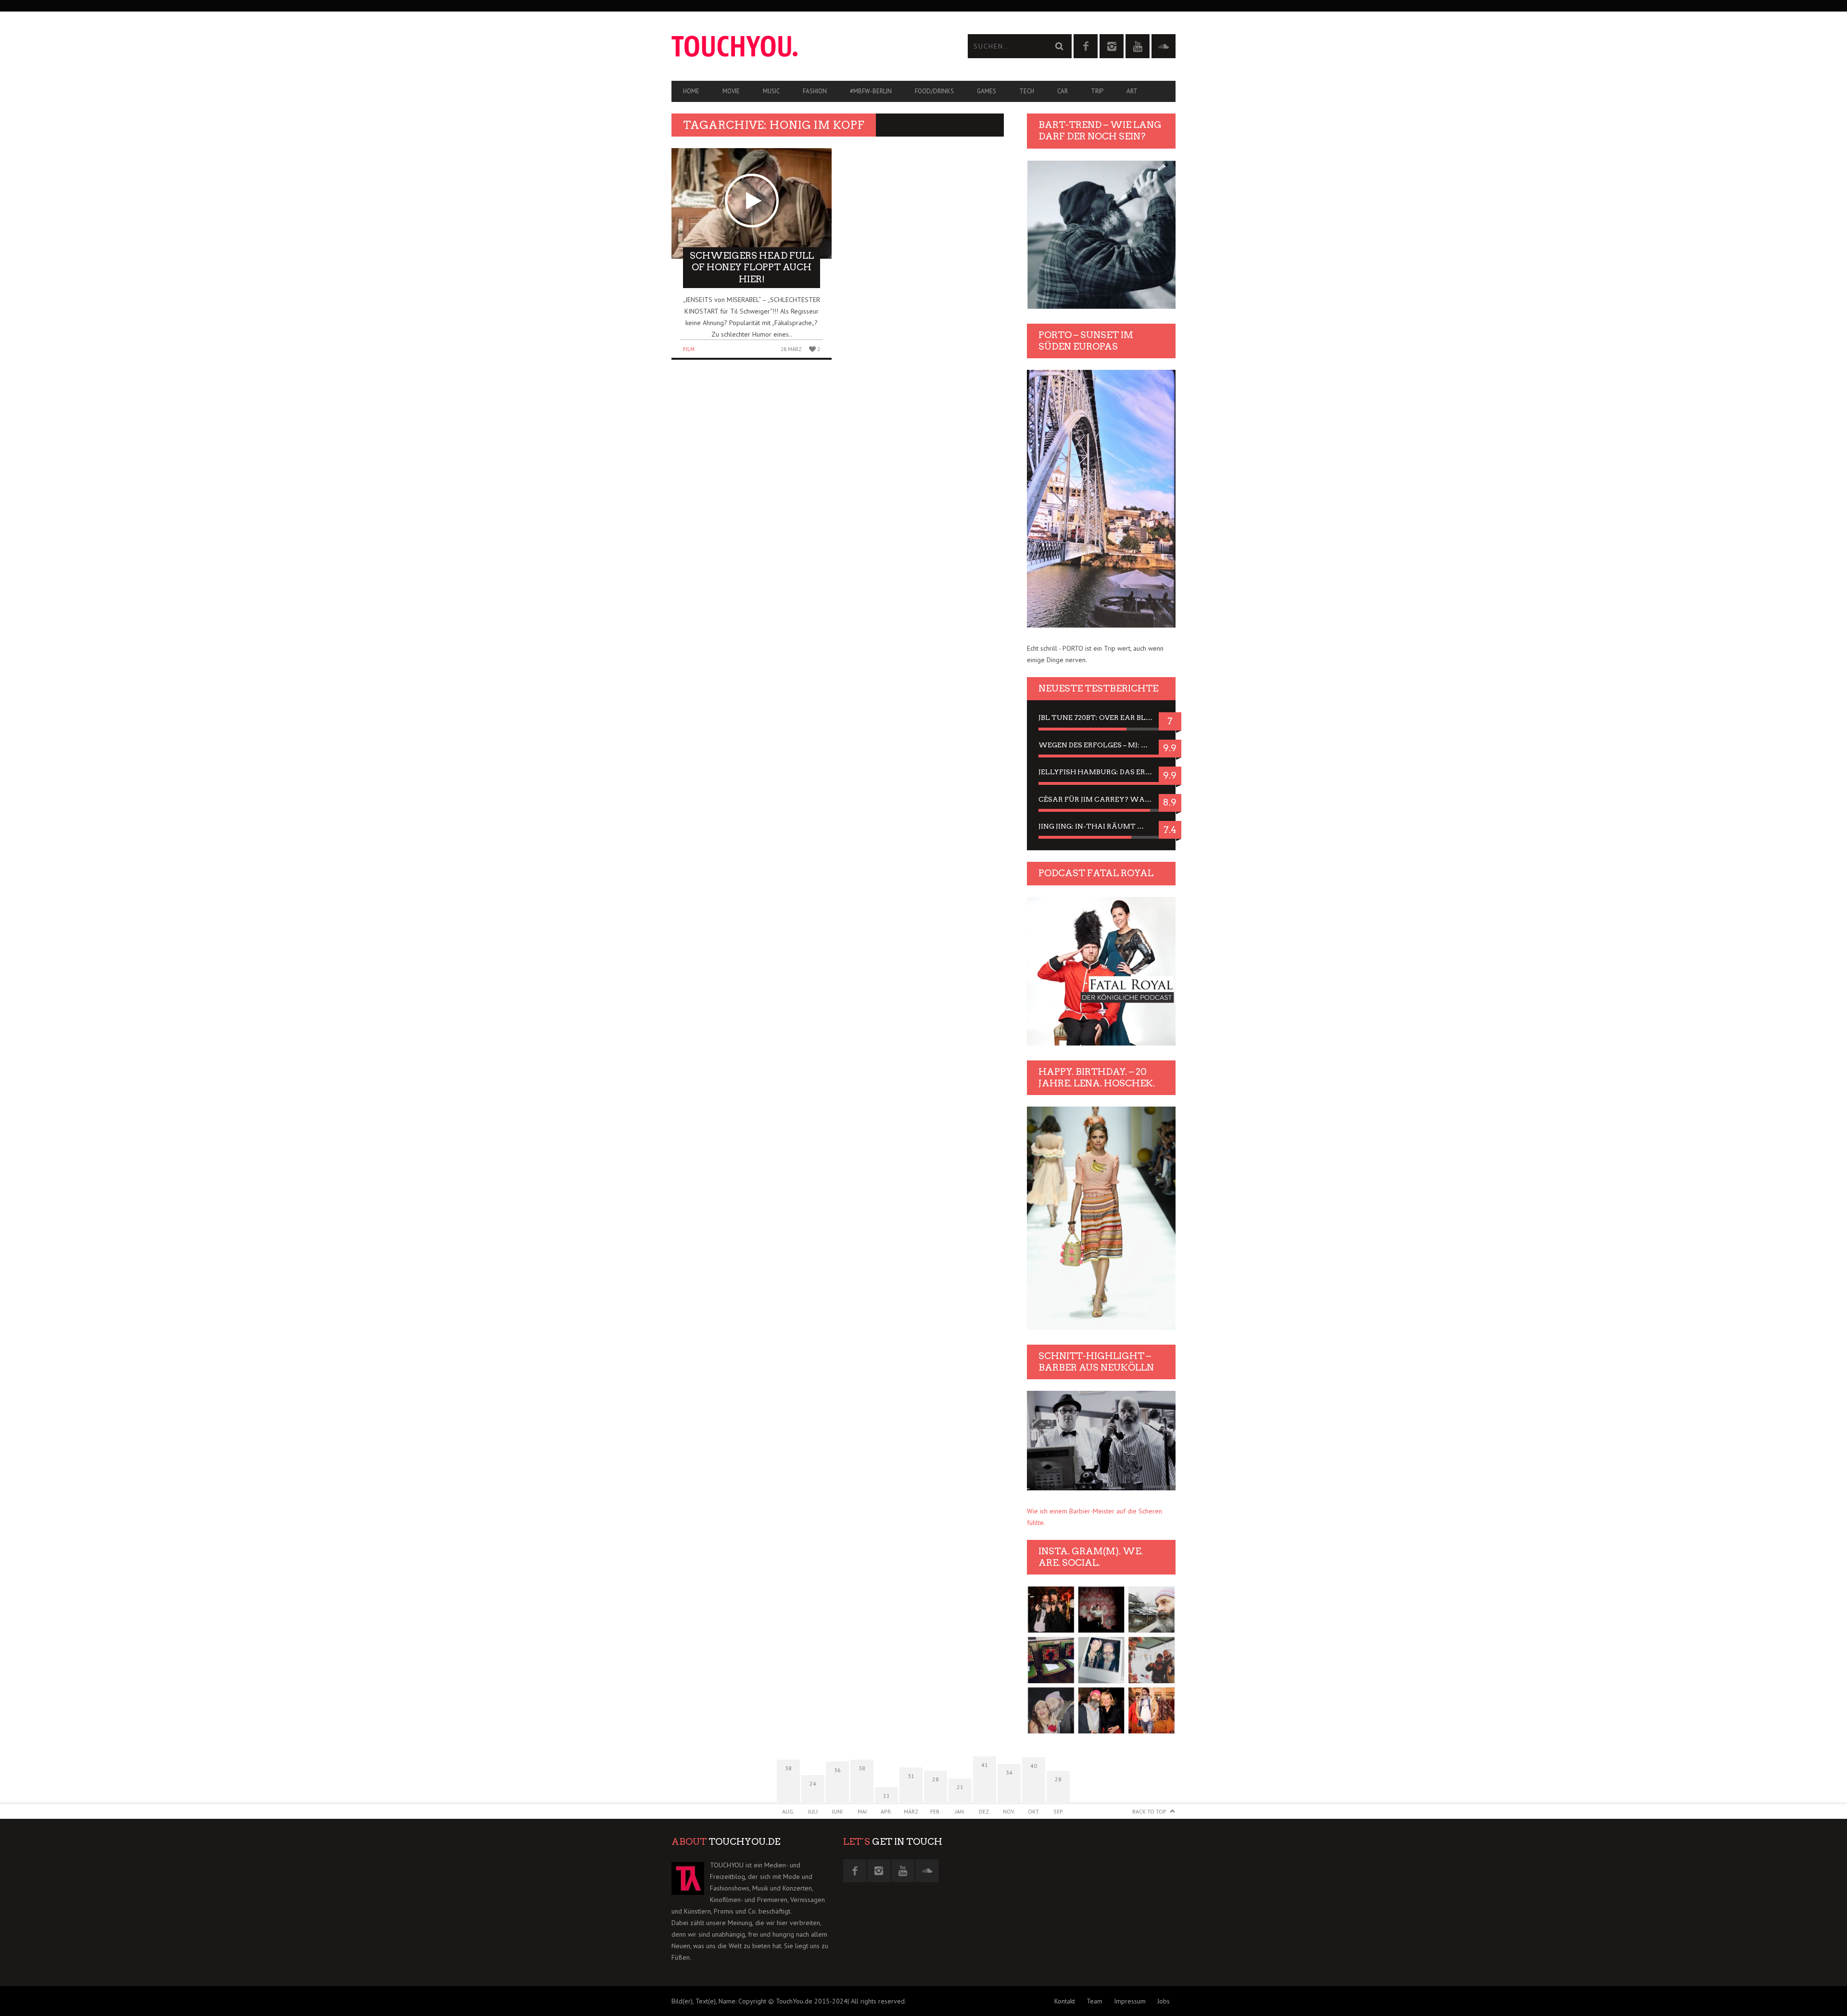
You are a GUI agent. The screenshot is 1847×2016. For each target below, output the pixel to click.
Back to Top (1149, 1811)
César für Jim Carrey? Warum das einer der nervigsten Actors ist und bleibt (1101, 799)
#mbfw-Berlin (871, 91)
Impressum (1130, 2001)
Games (987, 91)
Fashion (815, 91)
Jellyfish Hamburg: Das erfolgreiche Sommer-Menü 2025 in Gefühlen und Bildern (1101, 772)
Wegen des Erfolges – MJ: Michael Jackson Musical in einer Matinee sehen (1101, 745)
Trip (1097, 91)
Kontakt (1065, 2001)
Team (1094, 2001)
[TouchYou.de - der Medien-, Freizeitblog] (797, 46)
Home (691, 91)
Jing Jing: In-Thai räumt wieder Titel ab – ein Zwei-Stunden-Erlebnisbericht (1101, 826)
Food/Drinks (934, 91)
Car (1063, 91)
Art (1132, 91)
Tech (1027, 91)
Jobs (1164, 2001)
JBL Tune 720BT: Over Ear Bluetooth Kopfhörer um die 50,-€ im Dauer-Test (1101, 718)
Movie (731, 91)
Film (689, 349)
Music (771, 91)
